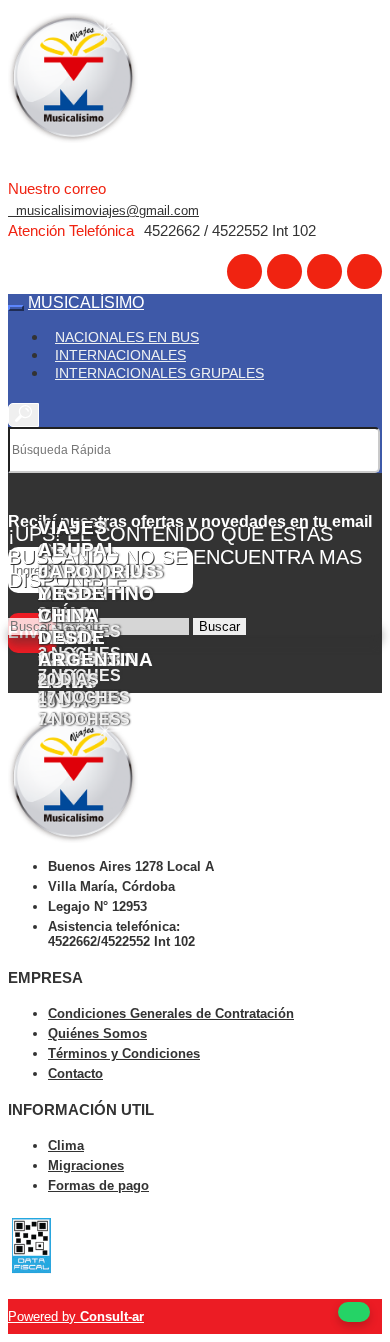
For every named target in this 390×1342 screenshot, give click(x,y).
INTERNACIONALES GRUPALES (159, 373)
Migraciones (86, 1165)
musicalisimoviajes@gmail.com (103, 210)
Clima (66, 1145)
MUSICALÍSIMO (86, 302)
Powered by (76, 1316)
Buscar (219, 626)
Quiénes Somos (97, 1033)
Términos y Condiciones (124, 1053)
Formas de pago (98, 1185)
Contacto (75, 1073)
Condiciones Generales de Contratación (171, 1013)
